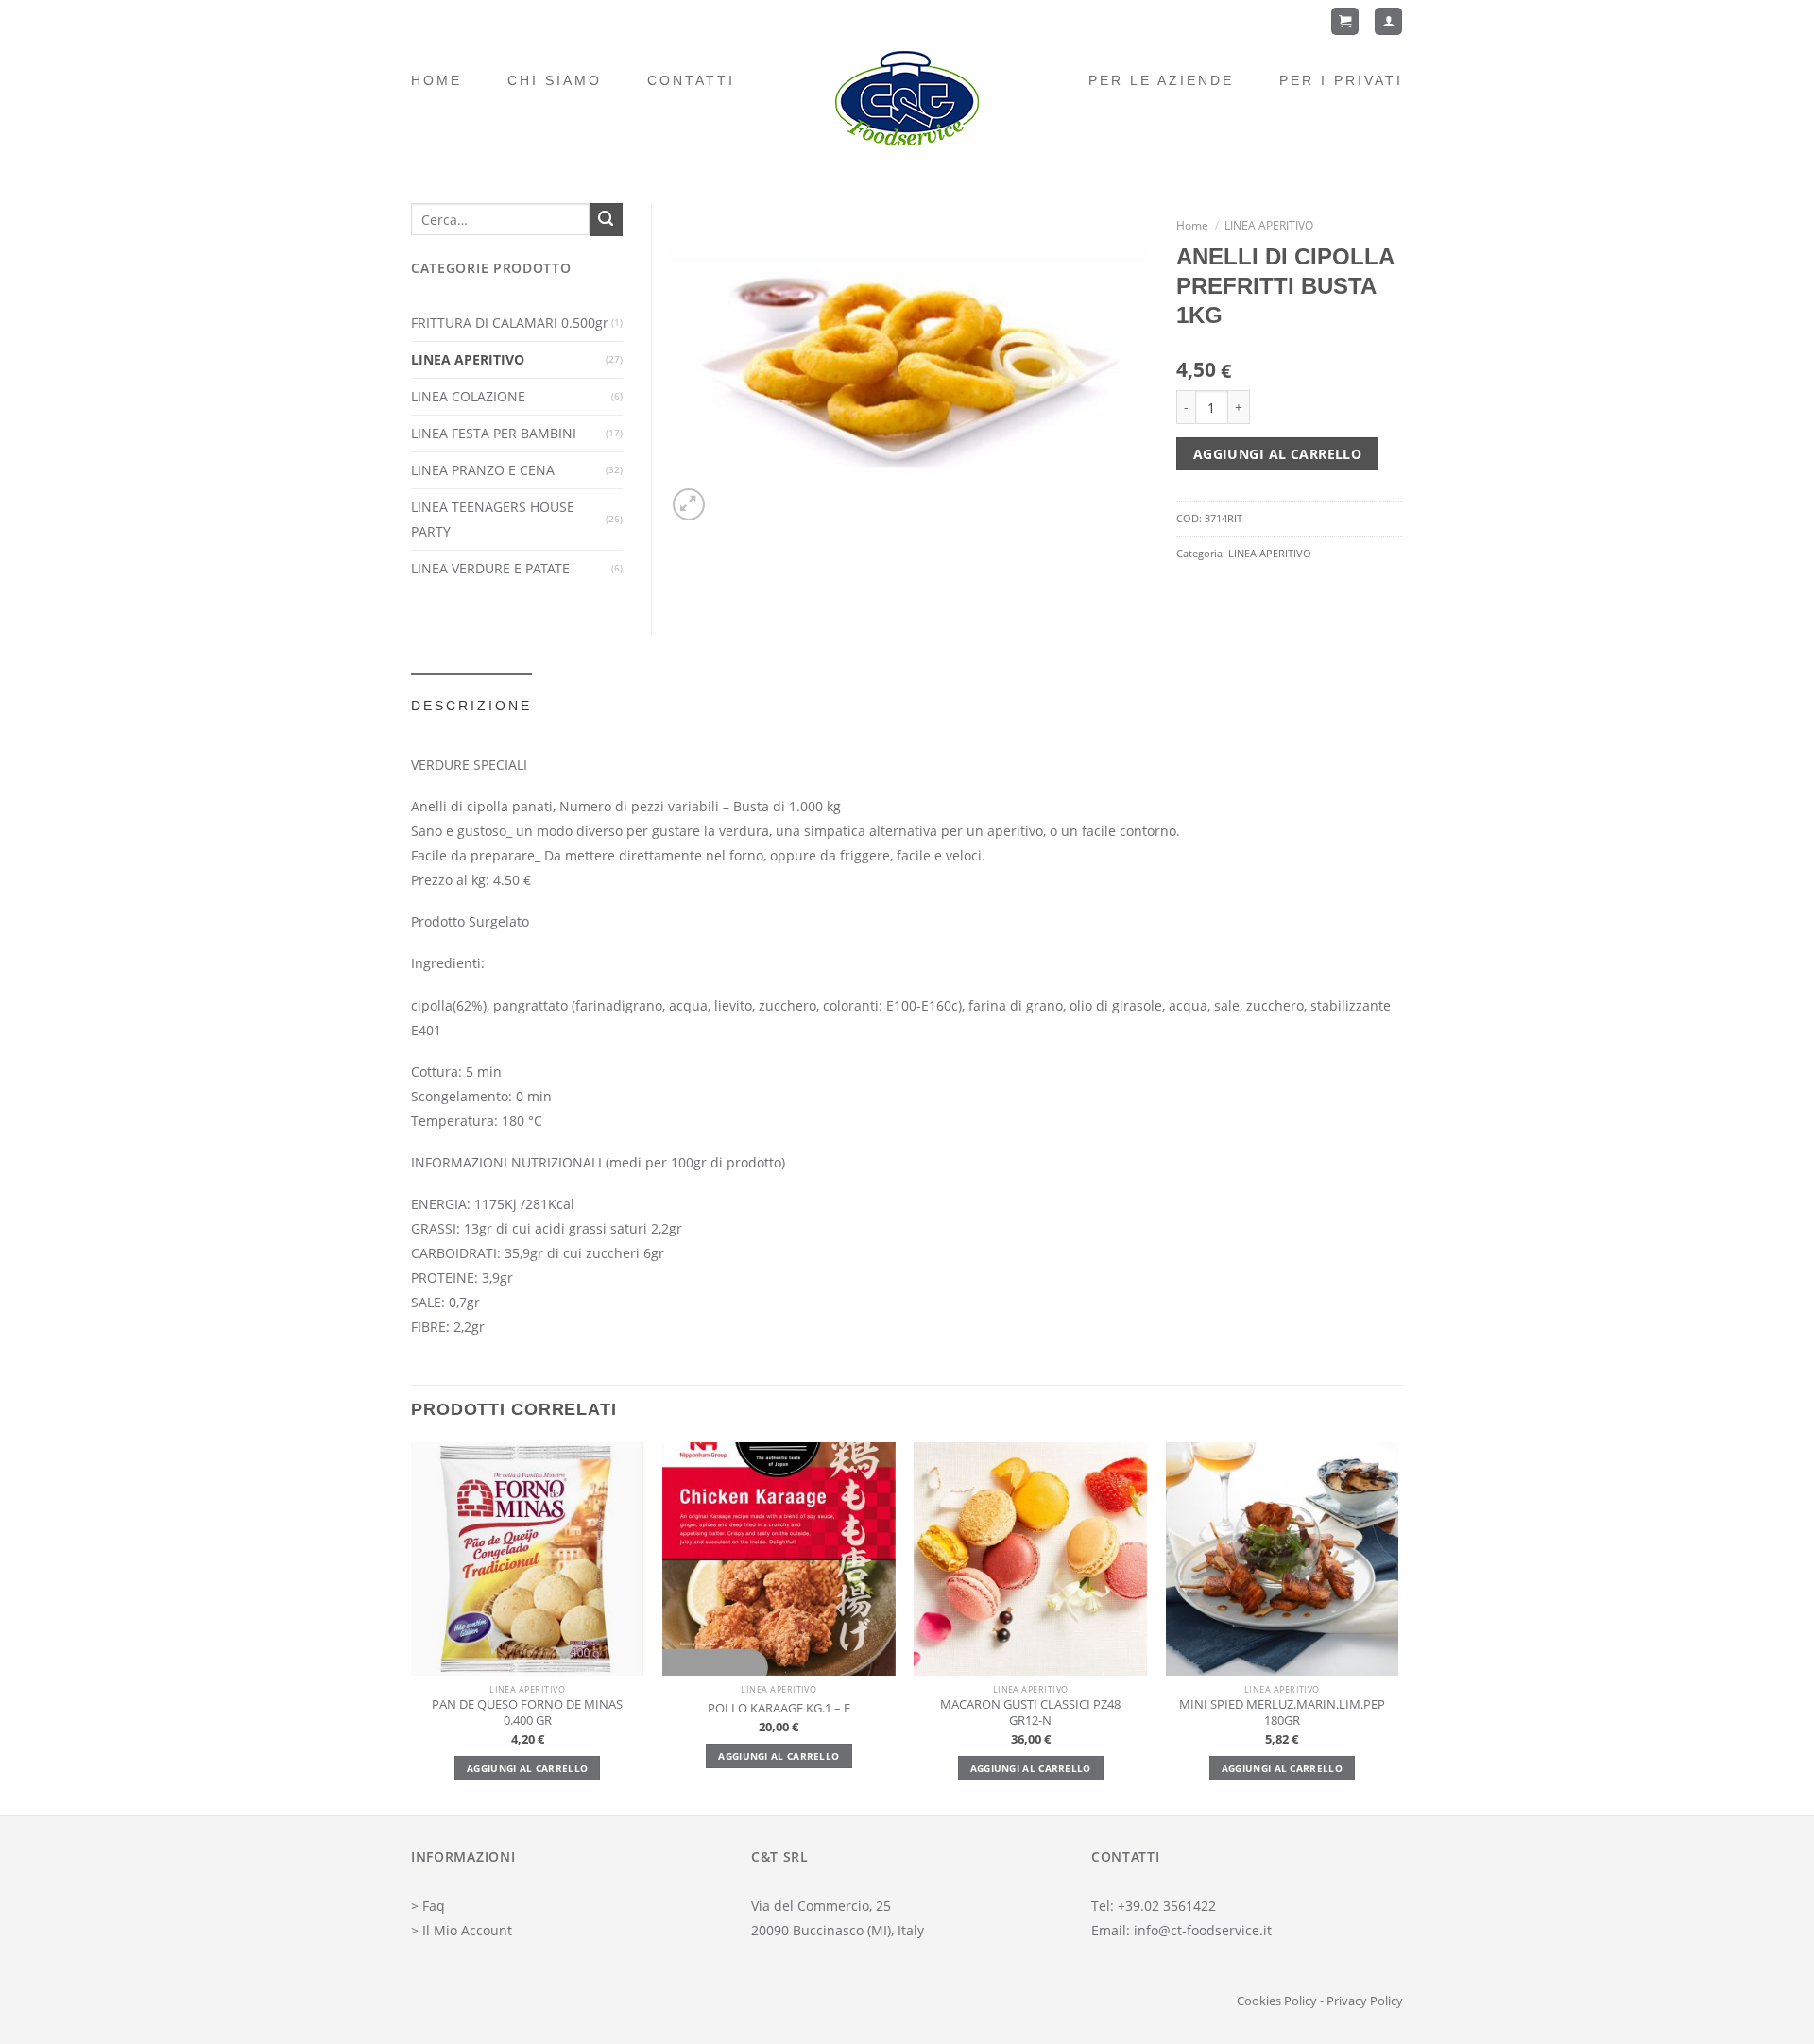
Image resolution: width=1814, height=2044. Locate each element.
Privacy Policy (1365, 2001)
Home (436, 80)
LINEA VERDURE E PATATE (490, 568)
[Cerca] (606, 220)
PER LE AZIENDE (1161, 80)
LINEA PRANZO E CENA (483, 470)
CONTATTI (691, 80)
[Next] (1397, 1627)
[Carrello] (1345, 21)
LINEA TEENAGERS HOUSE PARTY (493, 519)
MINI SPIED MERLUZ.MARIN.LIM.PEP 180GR (1282, 1712)
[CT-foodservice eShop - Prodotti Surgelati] (907, 98)
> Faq (428, 1906)
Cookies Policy (1277, 2001)
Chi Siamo (555, 80)
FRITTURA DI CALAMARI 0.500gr (510, 323)
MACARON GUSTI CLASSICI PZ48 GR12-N (1030, 1712)
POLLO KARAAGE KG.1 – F (779, 1709)
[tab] (471, 706)
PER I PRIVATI (1341, 80)
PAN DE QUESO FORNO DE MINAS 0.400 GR (527, 1712)
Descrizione (471, 706)
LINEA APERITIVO (1269, 225)
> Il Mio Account (462, 1930)
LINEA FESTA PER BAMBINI (494, 433)
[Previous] (412, 1627)
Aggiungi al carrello (1277, 454)
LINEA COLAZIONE (468, 396)
